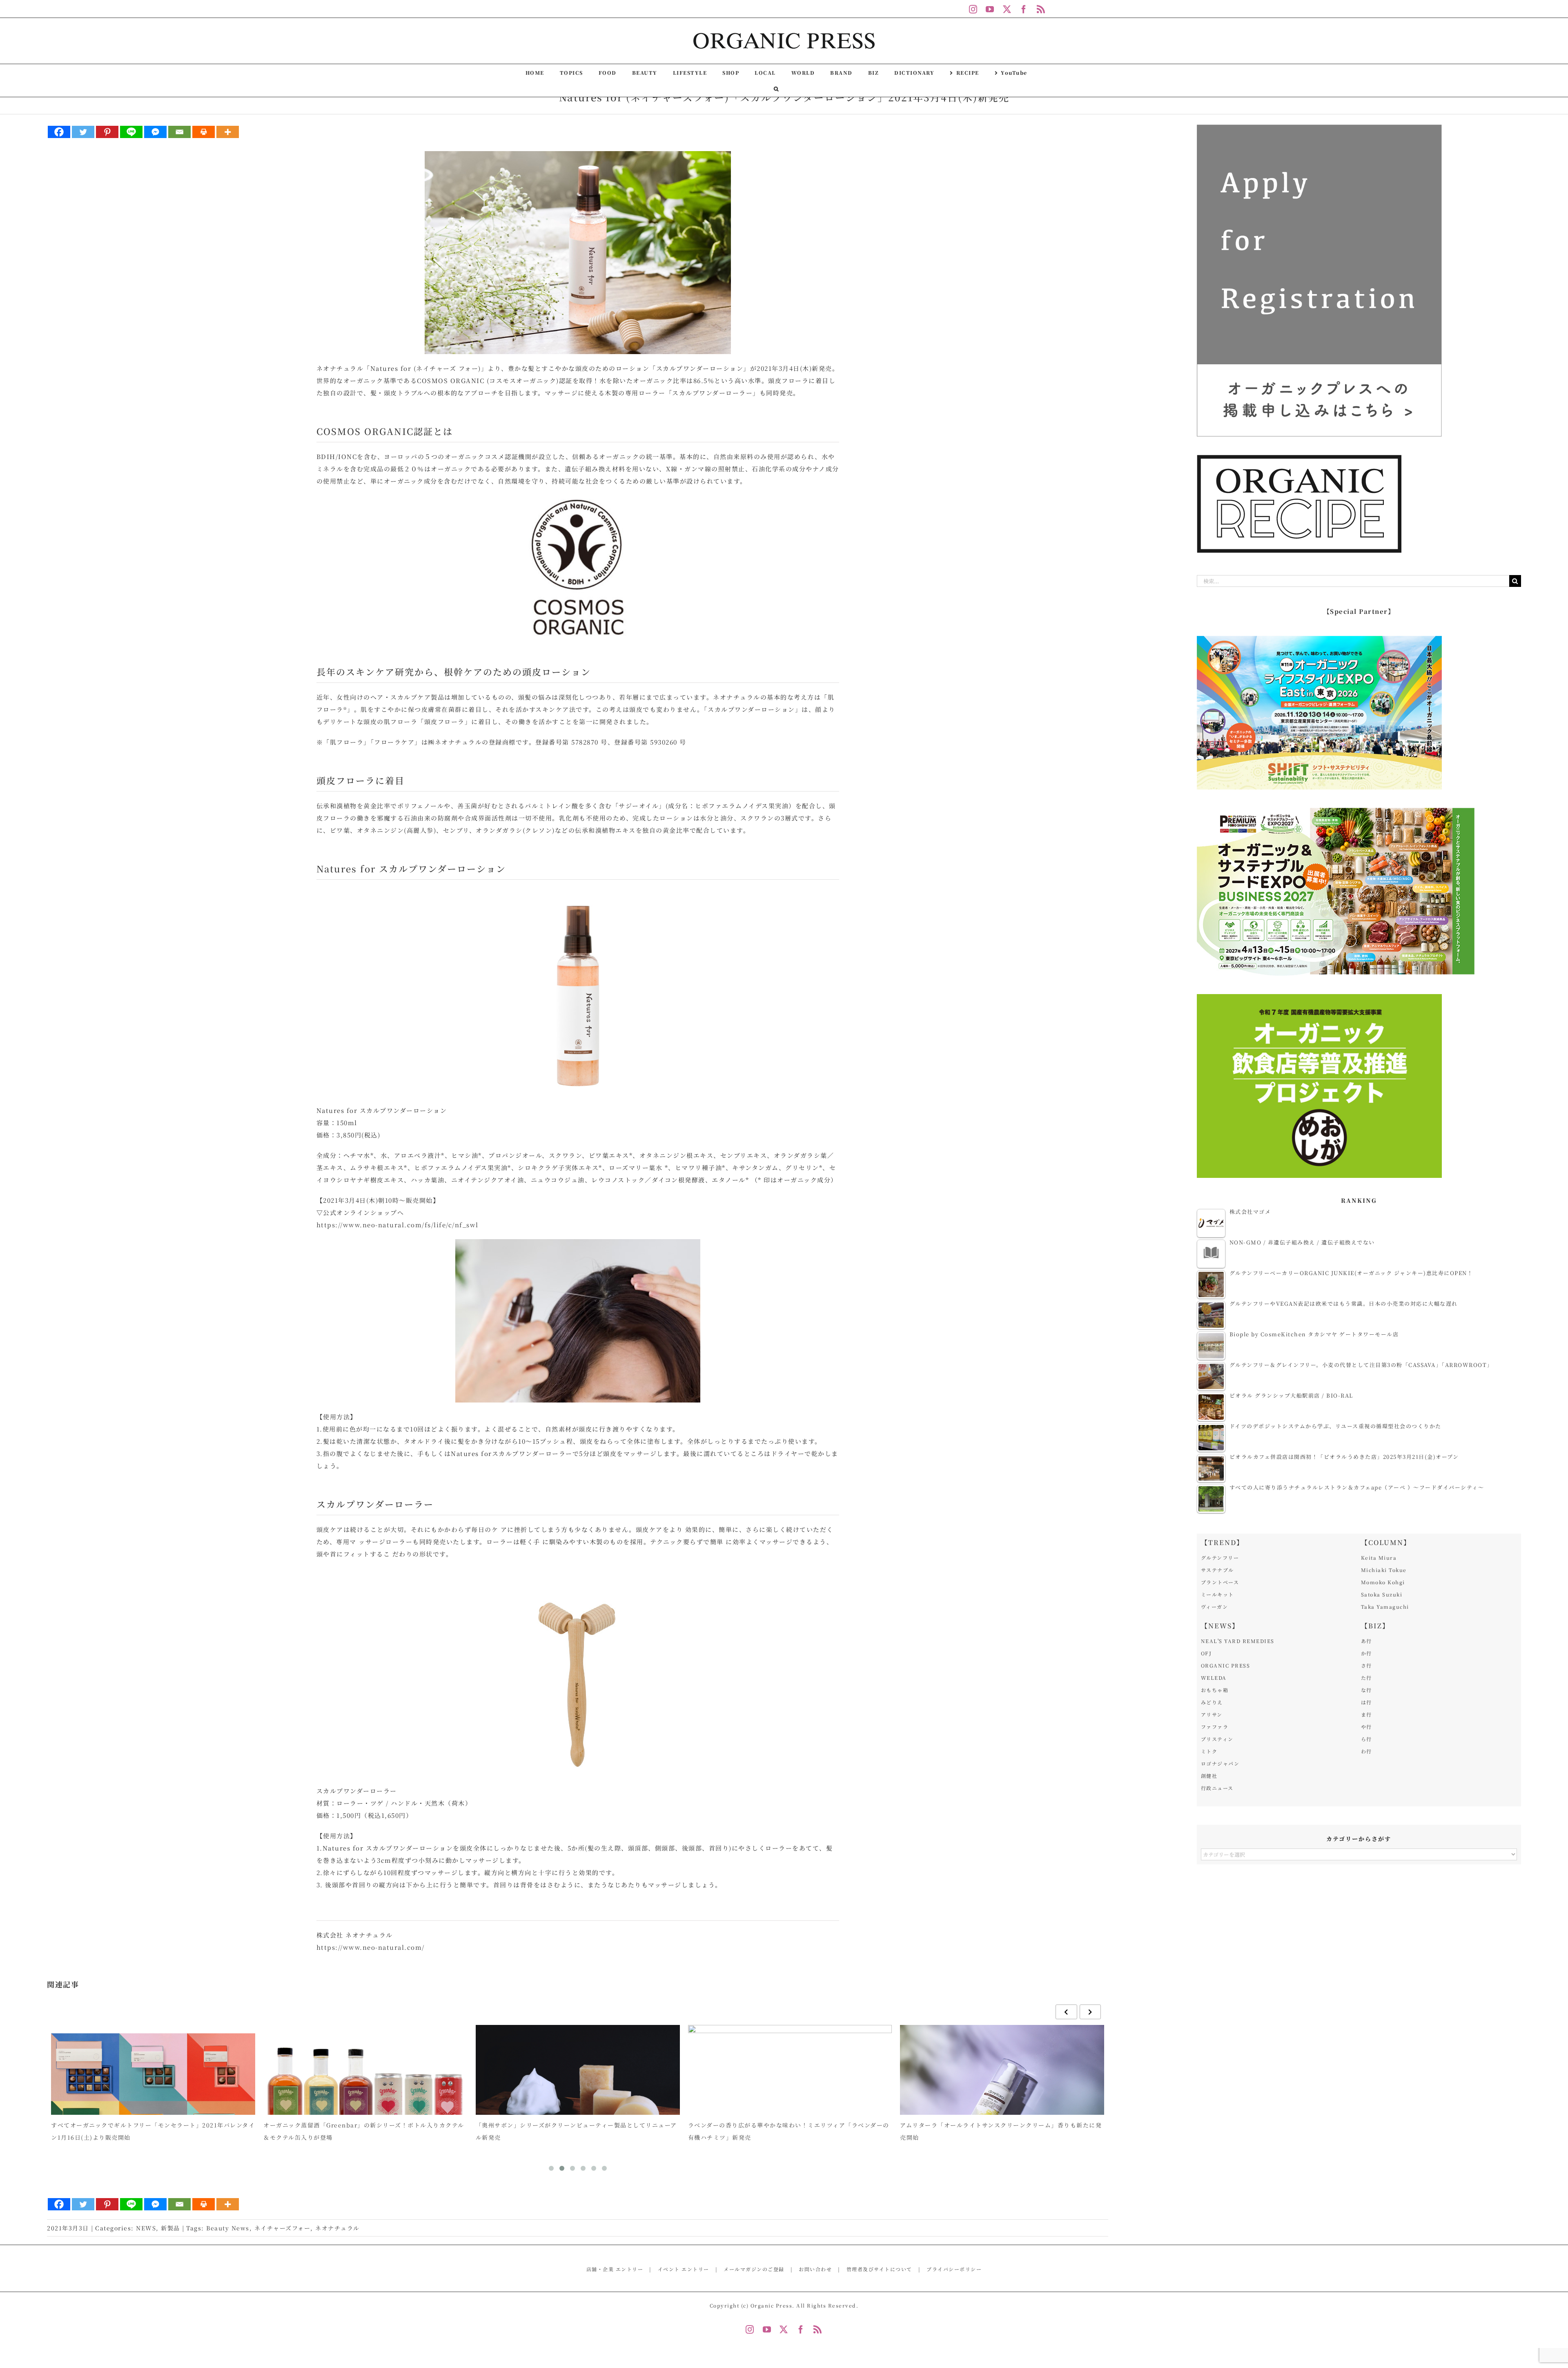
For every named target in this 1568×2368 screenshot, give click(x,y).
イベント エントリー (684, 2269)
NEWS (146, 2228)
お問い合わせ (815, 2269)
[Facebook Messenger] (155, 132)
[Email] (179, 132)
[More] (228, 132)
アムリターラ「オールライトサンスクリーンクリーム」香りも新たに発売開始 (789, 2131)
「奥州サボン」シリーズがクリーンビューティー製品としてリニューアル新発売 (364, 2131)
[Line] (131, 132)
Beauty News (228, 2228)
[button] (776, 89)
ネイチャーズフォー (283, 2228)
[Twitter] (83, 132)
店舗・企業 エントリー (615, 2269)
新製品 (170, 2228)
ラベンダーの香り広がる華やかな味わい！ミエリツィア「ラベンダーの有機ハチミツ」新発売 (577, 2131)
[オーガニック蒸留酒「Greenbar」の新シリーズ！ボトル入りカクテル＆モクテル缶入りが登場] (154, 2102)
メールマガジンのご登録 (754, 2269)
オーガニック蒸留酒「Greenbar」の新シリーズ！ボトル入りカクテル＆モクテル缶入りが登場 (152, 2131)
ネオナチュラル (337, 2228)
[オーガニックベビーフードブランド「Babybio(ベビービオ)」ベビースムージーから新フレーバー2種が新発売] (1002, 2102)
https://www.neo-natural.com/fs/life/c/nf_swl (401, 1225)
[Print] (204, 132)
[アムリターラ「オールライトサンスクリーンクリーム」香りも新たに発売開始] (790, 2102)
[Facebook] (59, 132)
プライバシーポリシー (954, 2269)
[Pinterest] (107, 132)
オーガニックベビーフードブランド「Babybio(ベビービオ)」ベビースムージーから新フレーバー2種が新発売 (1001, 2131)
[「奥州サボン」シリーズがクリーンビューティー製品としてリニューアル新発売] (366, 2102)
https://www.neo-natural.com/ (371, 1947)
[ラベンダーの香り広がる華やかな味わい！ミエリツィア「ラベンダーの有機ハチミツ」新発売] (578, 2102)
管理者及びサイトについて (879, 2269)
